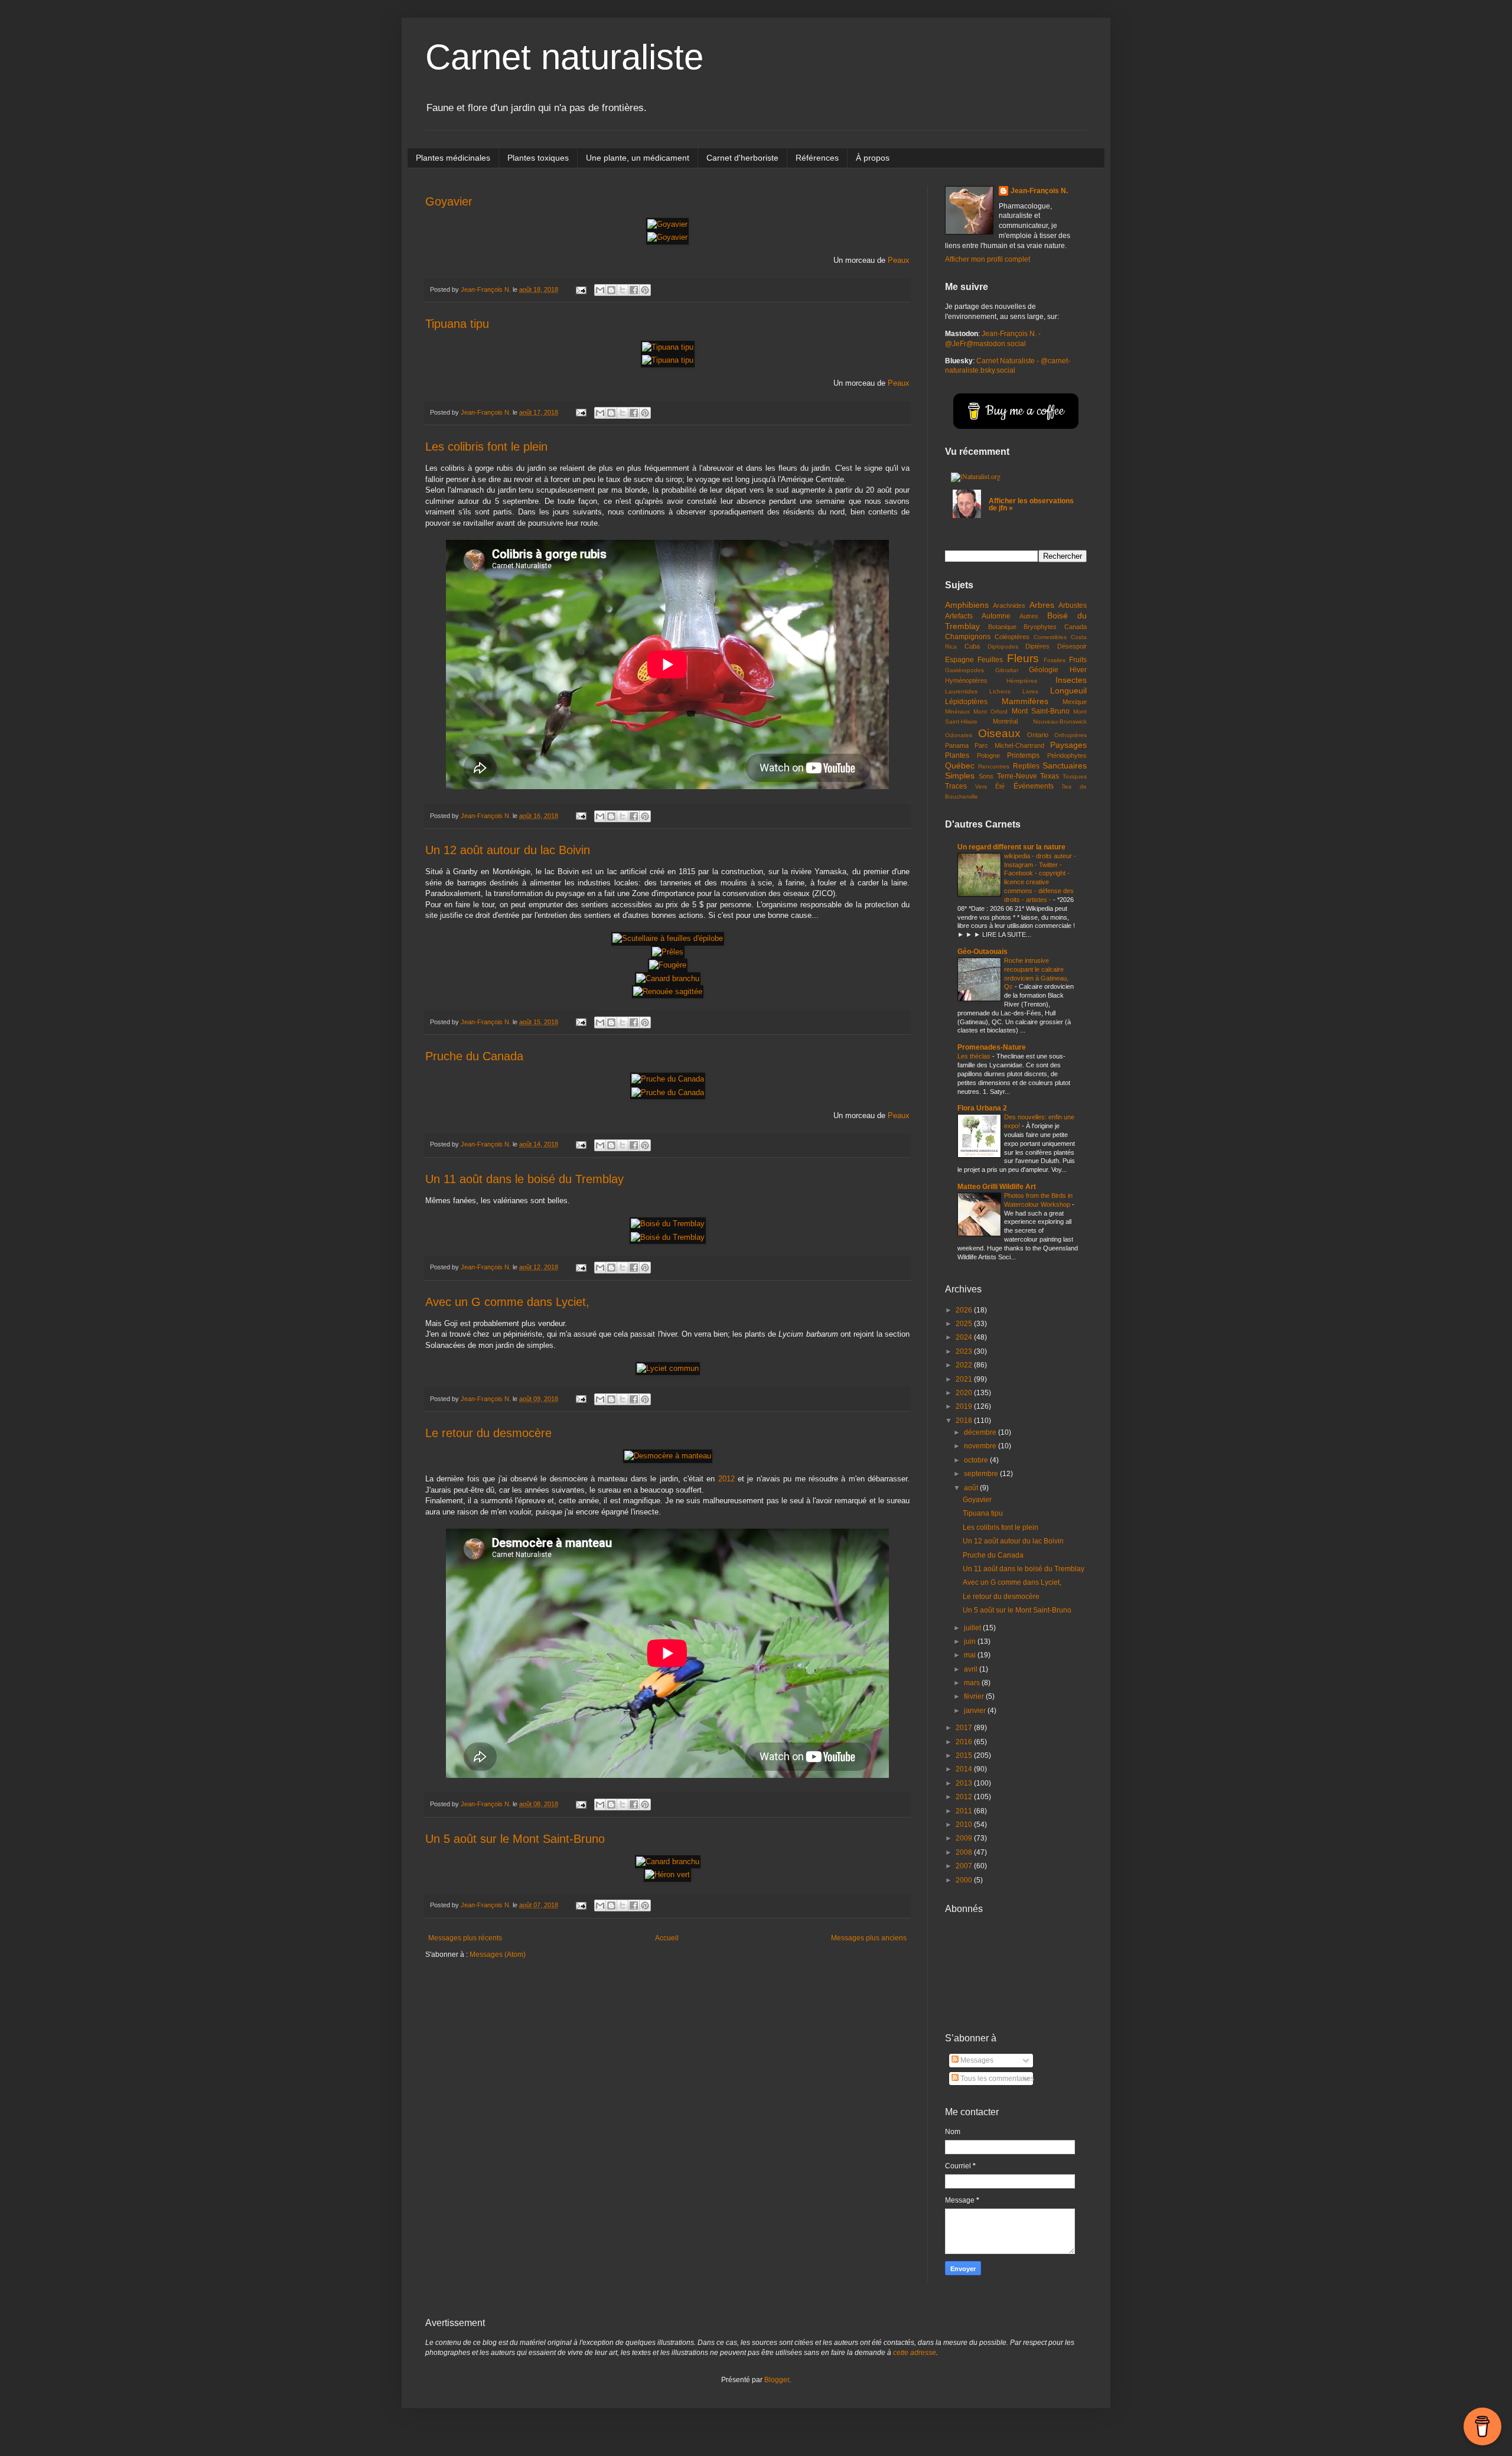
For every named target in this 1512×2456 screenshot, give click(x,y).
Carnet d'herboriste (742, 158)
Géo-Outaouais (983, 952)
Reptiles (1026, 766)
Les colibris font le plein (486, 447)
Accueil (667, 1938)
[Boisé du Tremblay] (668, 1224)
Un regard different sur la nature (1011, 847)
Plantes (957, 755)
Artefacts (959, 616)
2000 (965, 1880)
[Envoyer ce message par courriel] (600, 290)
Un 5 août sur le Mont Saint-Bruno (515, 1839)
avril (972, 1669)
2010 (965, 1825)
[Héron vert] (667, 1874)
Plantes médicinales (453, 158)
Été (1000, 786)
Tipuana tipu (457, 324)
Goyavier (449, 201)
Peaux (899, 260)
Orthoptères (1071, 735)
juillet (973, 1628)
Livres (1030, 691)
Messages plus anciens (869, 1938)
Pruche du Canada (474, 1056)
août (972, 1488)
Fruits (1078, 660)
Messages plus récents (465, 1938)
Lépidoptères (966, 702)
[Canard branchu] (668, 978)
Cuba (972, 646)
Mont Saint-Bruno (1041, 711)
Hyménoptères (966, 680)
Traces (956, 786)
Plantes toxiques (538, 158)
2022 (965, 1365)
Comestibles (1050, 637)
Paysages (1068, 745)
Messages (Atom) (498, 1955)
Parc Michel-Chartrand (1009, 745)
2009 (965, 1838)
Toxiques (1075, 776)
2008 (965, 1852)
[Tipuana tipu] (668, 347)
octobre (977, 1460)
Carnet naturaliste (564, 57)
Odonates (959, 735)
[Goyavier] (667, 224)
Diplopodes (1003, 646)
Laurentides (961, 691)
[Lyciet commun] (668, 1368)
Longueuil (1068, 690)
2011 (965, 1811)
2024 (965, 1337)
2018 (965, 1421)
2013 (965, 1783)
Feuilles (990, 660)
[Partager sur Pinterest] (645, 290)
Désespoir (1072, 646)
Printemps (1023, 755)
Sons (986, 776)
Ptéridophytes (1067, 755)
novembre (981, 1446)
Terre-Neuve (1017, 776)
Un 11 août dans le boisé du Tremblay (524, 1179)
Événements (1034, 786)
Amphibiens (967, 605)
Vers (981, 786)
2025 (965, 1324)
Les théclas (975, 1056)
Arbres (1042, 605)
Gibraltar (1007, 670)
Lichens (1000, 691)
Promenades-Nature (992, 1047)
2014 (965, 1769)
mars (973, 1683)
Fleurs (1023, 658)
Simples (960, 776)
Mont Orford (990, 711)
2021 (965, 1379)
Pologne (988, 755)
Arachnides (1009, 605)
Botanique (1002, 627)
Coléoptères (1012, 637)
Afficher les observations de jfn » (1031, 504)
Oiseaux (999, 733)
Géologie (1044, 670)
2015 (965, 1755)
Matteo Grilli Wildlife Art (997, 1187)
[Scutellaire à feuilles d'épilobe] (668, 938)
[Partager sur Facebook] (634, 290)
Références (817, 158)
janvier (976, 1711)
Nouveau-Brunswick (1060, 722)
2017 (965, 1728)
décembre (981, 1432)
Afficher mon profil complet (988, 259)
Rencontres (994, 766)
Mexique (1075, 702)
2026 (965, 1310)
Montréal (1005, 721)
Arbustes (1073, 605)
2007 (965, 1866)
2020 (965, 1393)
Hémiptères (1022, 681)
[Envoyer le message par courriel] (581, 289)
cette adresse (915, 2353)
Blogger (777, 2380)
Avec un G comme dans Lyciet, (507, 1302)
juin (971, 1641)
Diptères (1037, 646)
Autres (1029, 616)
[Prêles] (668, 952)
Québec (960, 766)
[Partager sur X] (623, 290)
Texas (1050, 776)
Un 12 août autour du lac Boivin (508, 850)
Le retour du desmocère (488, 1433)
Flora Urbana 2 (982, 1108)
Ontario (1038, 735)
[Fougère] (668, 965)
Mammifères (1025, 701)
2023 (965, 1351)
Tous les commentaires (996, 2079)
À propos (873, 158)
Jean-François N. (1039, 191)
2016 (965, 1742)
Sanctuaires (1065, 766)
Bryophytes (1040, 627)
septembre (982, 1474)
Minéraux (957, 711)
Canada (1076, 627)
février (975, 1696)
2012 (726, 1479)
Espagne (959, 660)
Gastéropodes (964, 670)
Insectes (1071, 680)
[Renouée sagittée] (668, 991)
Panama (957, 745)
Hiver (1078, 670)
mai (971, 1655)
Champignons (968, 637)
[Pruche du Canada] (668, 1079)
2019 (965, 1406)
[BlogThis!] (611, 290)
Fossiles (1055, 660)
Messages (976, 2060)
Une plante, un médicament (638, 158)
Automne (996, 616)
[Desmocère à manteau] (668, 1456)
